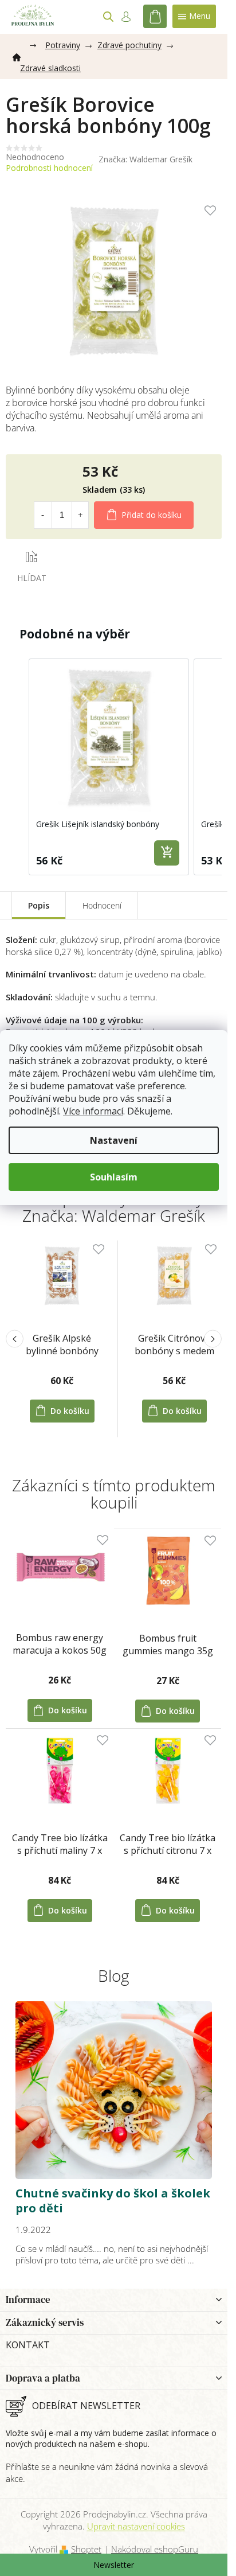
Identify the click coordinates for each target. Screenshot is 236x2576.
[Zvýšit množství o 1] (80, 515)
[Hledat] (108, 17)
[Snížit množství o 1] (42, 515)
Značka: (145, 159)
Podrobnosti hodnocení (49, 168)
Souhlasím (114, 1177)
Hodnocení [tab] (102, 905)
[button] (17, 767)
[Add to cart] (167, 853)
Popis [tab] (39, 905)
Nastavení (114, 1140)
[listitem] (109, 767)
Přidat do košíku (152, 515)
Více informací (93, 1111)
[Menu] (194, 16)
